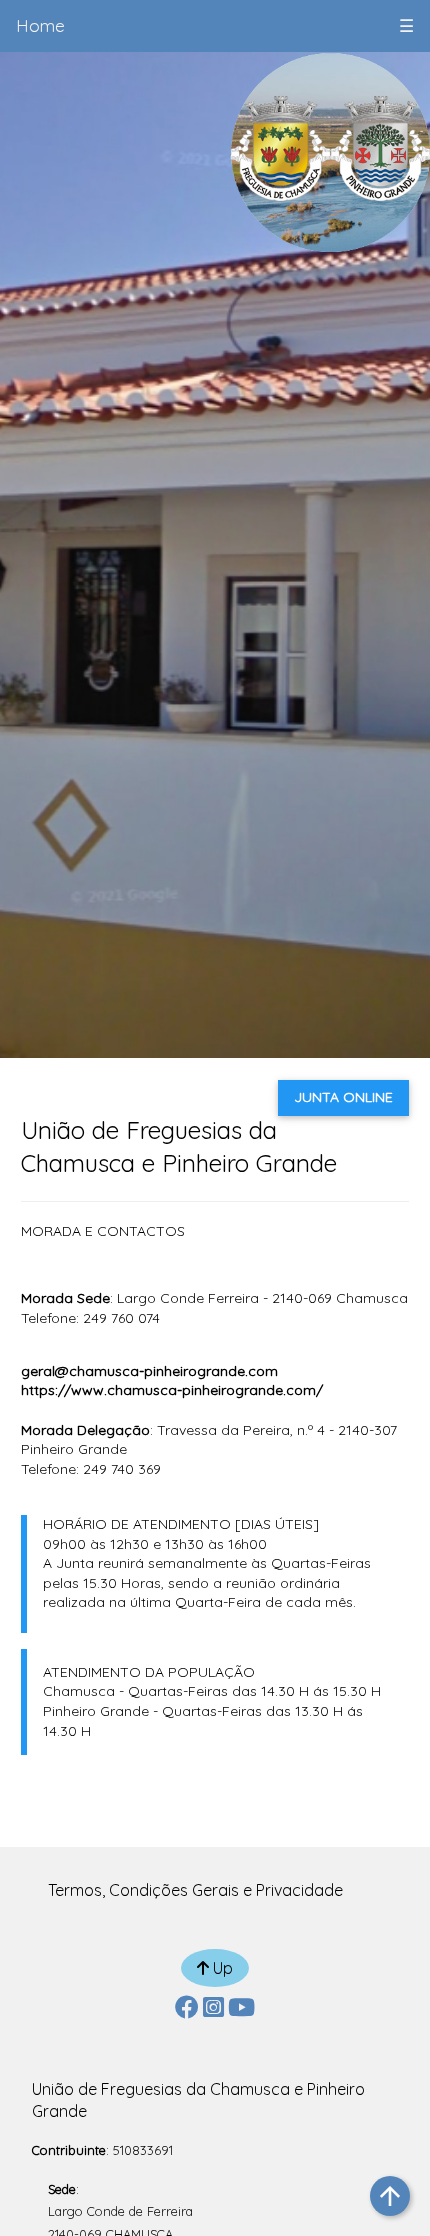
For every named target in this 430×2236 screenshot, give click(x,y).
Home (40, 25)
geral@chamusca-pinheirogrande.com (149, 1371)
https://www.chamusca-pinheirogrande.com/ (172, 1390)
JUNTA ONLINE (343, 1097)
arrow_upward (390, 2196)
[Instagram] (213, 2010)
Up (221, 1968)
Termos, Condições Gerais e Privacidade (195, 1890)
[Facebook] (187, 2010)
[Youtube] (241, 2010)
